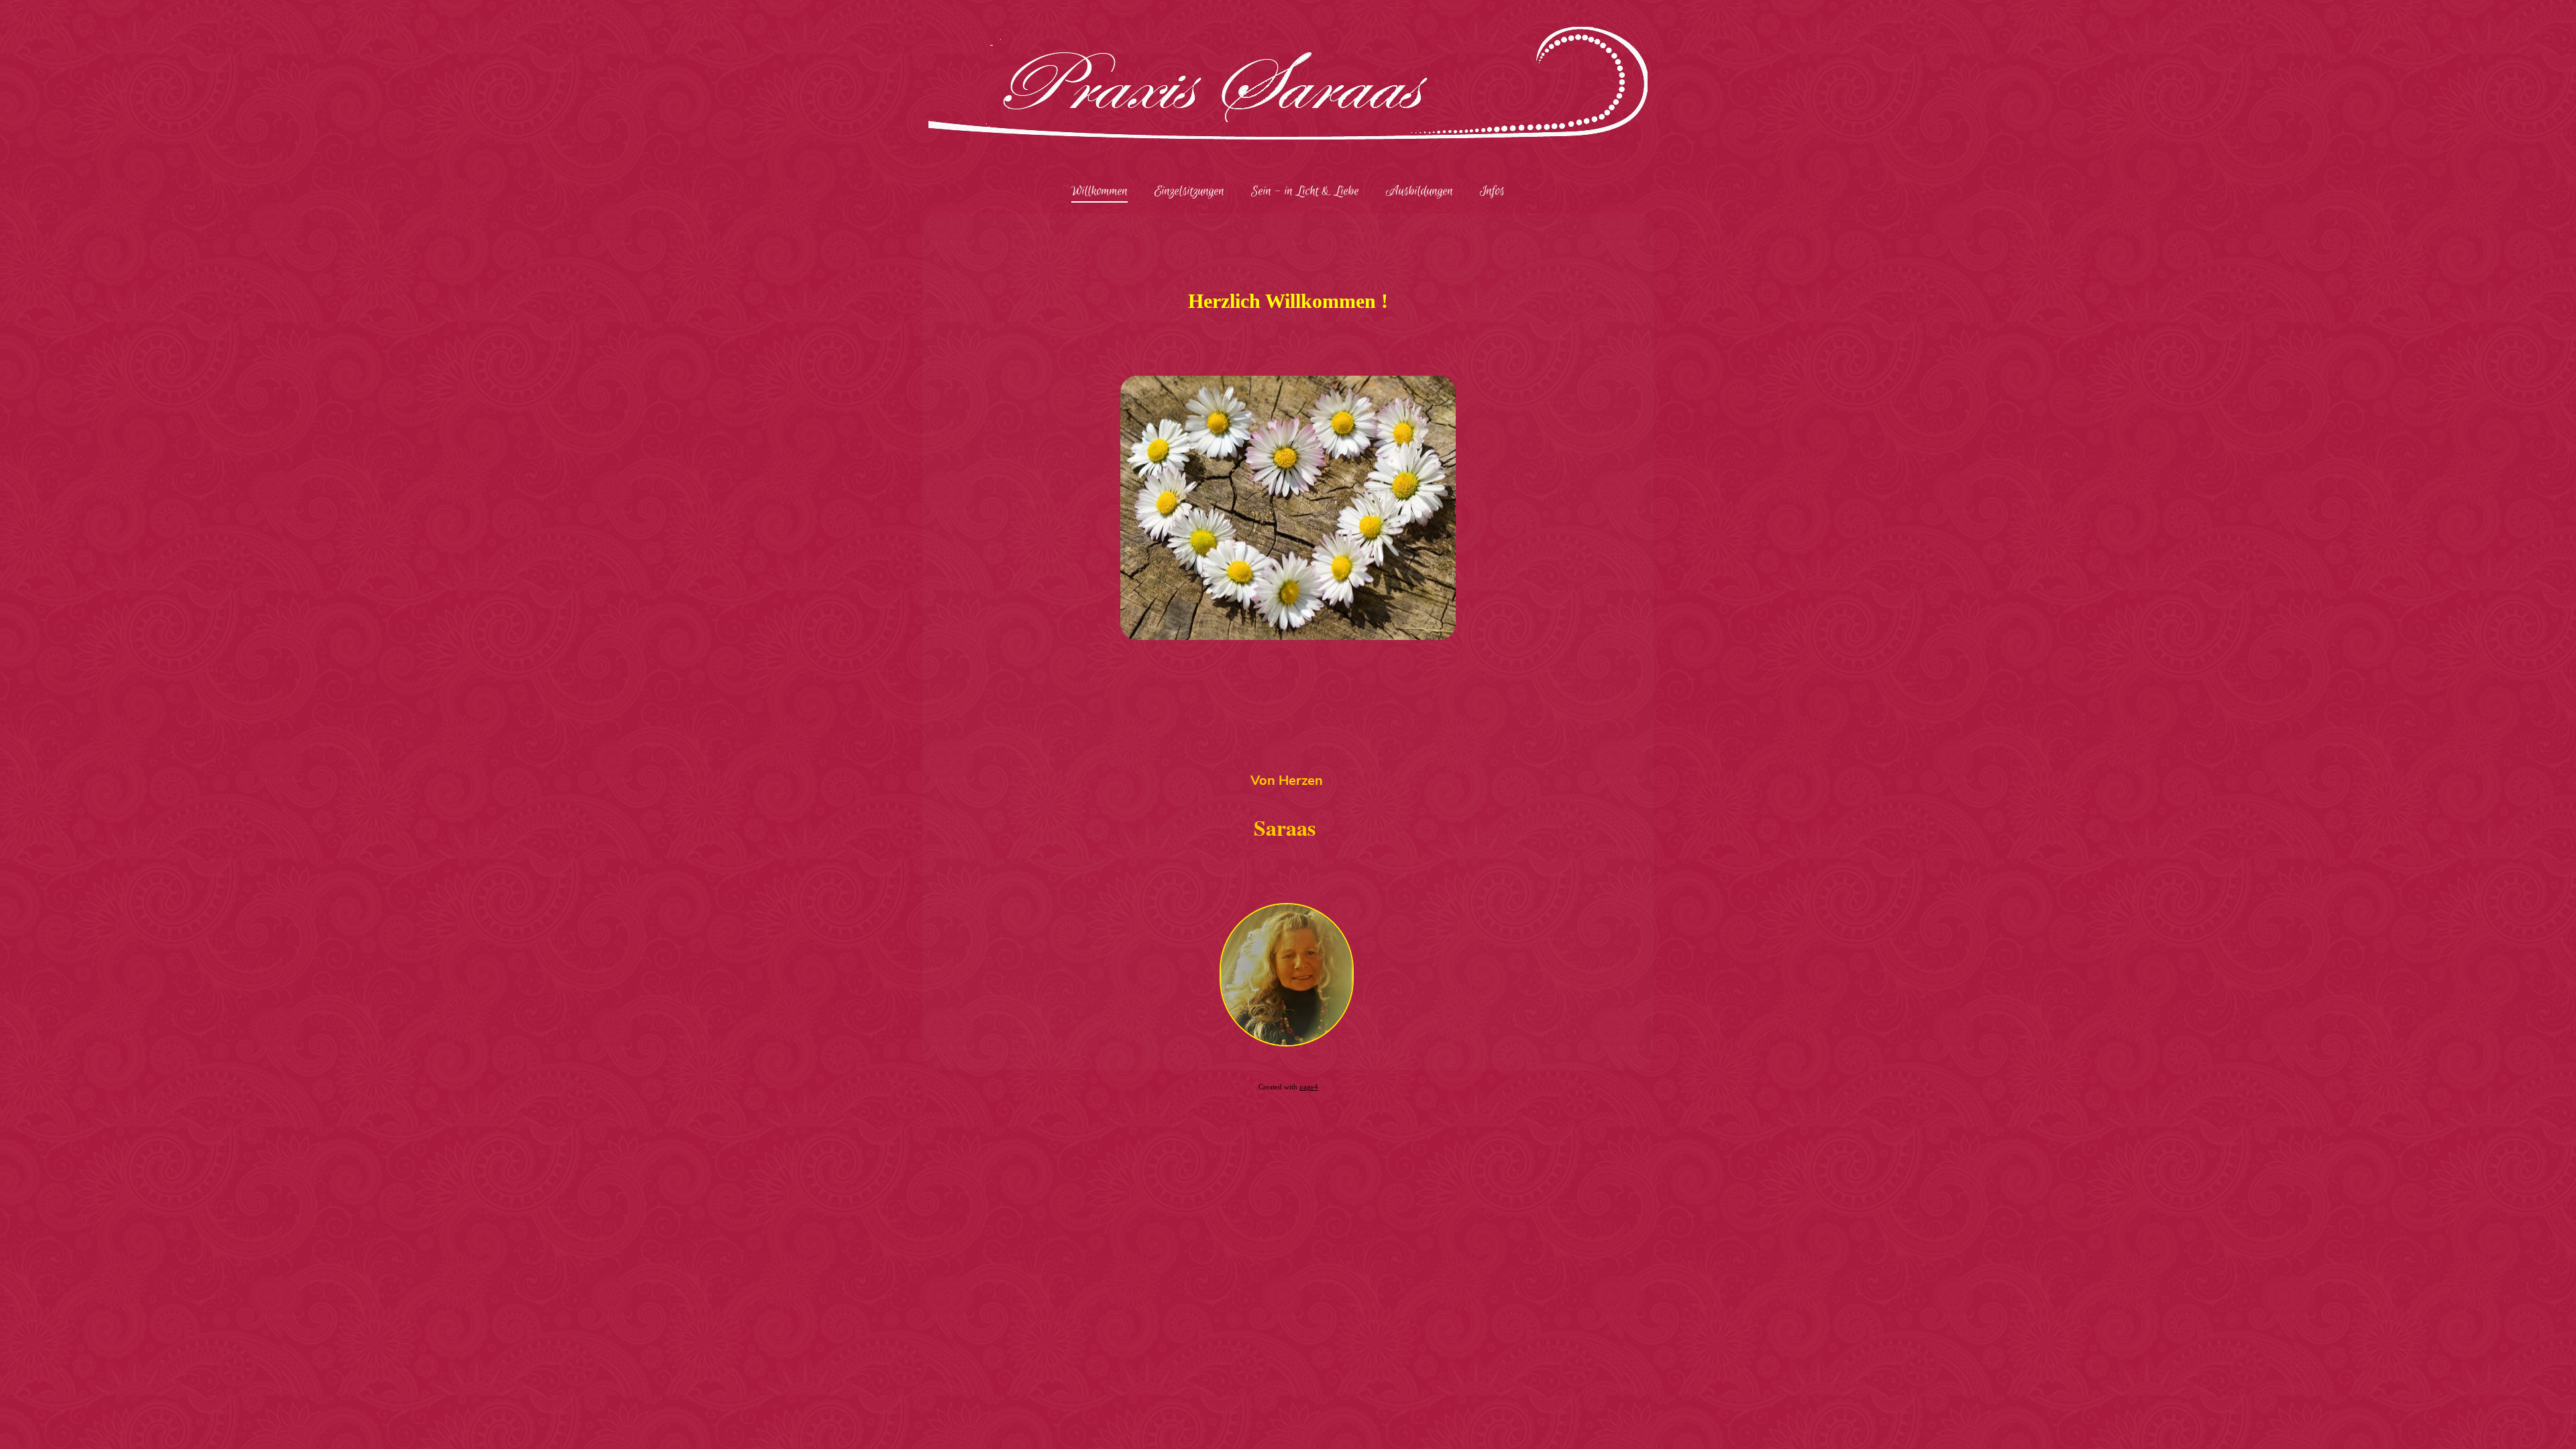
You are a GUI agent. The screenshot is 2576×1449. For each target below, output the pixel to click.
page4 (1309, 1087)
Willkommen (1099, 191)
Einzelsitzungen (1189, 191)
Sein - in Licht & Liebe (1305, 191)
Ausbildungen (1419, 191)
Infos (1492, 191)
